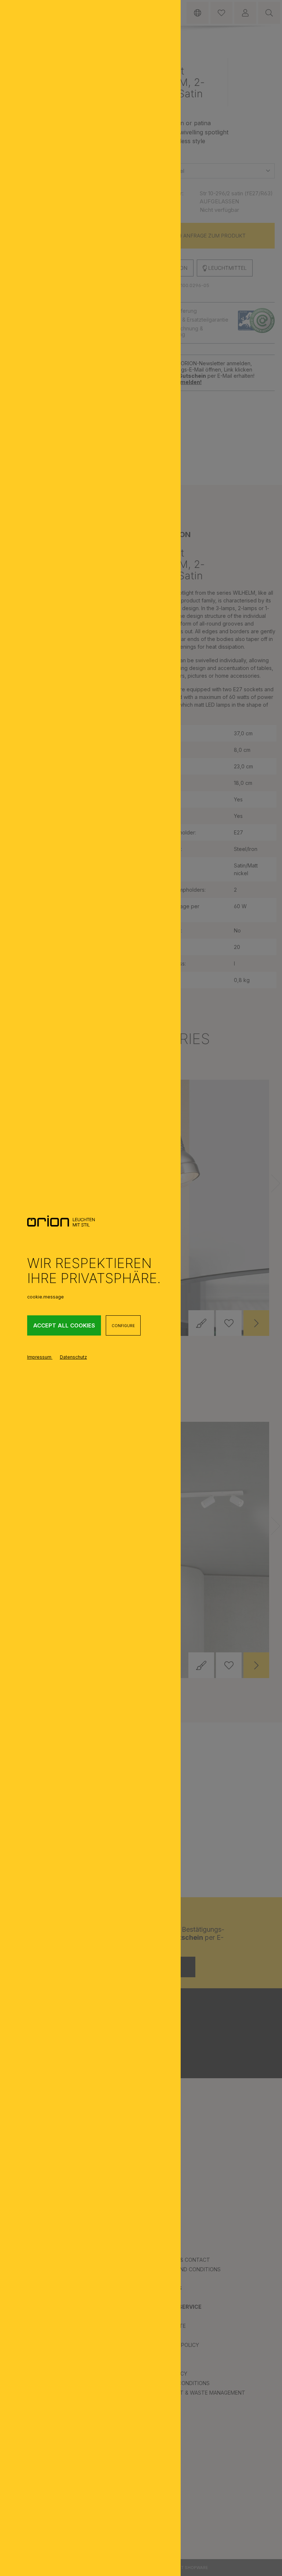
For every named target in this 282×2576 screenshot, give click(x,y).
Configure (123, 1326)
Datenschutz (73, 1357)
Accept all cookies (64, 1325)
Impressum (40, 1357)
